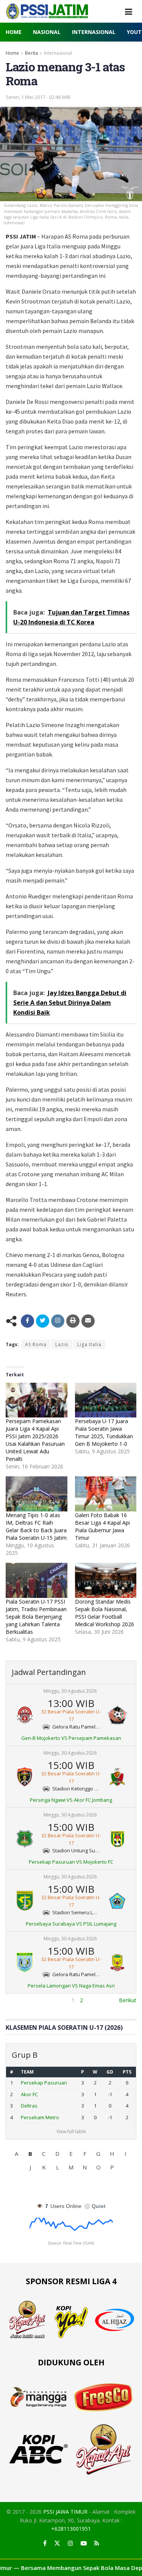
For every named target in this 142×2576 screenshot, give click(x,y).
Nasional (47, 32)
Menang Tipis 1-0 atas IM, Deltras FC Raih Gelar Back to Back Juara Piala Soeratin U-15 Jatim (36, 1526)
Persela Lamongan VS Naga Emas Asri (71, 1986)
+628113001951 (71, 2529)
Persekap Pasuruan (44, 2083)
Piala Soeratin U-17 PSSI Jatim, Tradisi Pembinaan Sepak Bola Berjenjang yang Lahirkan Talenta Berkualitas (36, 1617)
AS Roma (36, 1344)
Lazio (62, 1344)
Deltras (29, 2106)
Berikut (128, 2000)
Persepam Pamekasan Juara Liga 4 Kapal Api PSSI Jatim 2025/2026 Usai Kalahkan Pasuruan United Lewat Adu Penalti (35, 1440)
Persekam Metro (40, 2117)
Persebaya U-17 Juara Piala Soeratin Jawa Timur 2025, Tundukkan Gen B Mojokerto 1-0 (104, 1432)
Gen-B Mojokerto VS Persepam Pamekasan (71, 1738)
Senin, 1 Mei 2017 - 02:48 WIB (38, 97)
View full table (71, 2132)
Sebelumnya (21, 2000)
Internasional (94, 32)
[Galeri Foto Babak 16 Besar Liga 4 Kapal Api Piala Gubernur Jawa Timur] (106, 1494)
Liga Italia (89, 1344)
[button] (17, 2154)
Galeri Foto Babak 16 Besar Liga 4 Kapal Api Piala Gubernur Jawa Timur (102, 1526)
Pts (127, 2072)
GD (110, 2072)
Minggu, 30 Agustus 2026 (70, 1691)
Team (27, 2072)
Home (14, 32)
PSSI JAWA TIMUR (65, 2512)
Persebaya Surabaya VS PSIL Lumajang (71, 1924)
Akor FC (29, 2094)
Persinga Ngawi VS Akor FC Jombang (71, 1800)
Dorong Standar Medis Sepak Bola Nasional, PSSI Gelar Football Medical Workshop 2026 (105, 1613)
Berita (31, 53)
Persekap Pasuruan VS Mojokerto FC (71, 1862)
